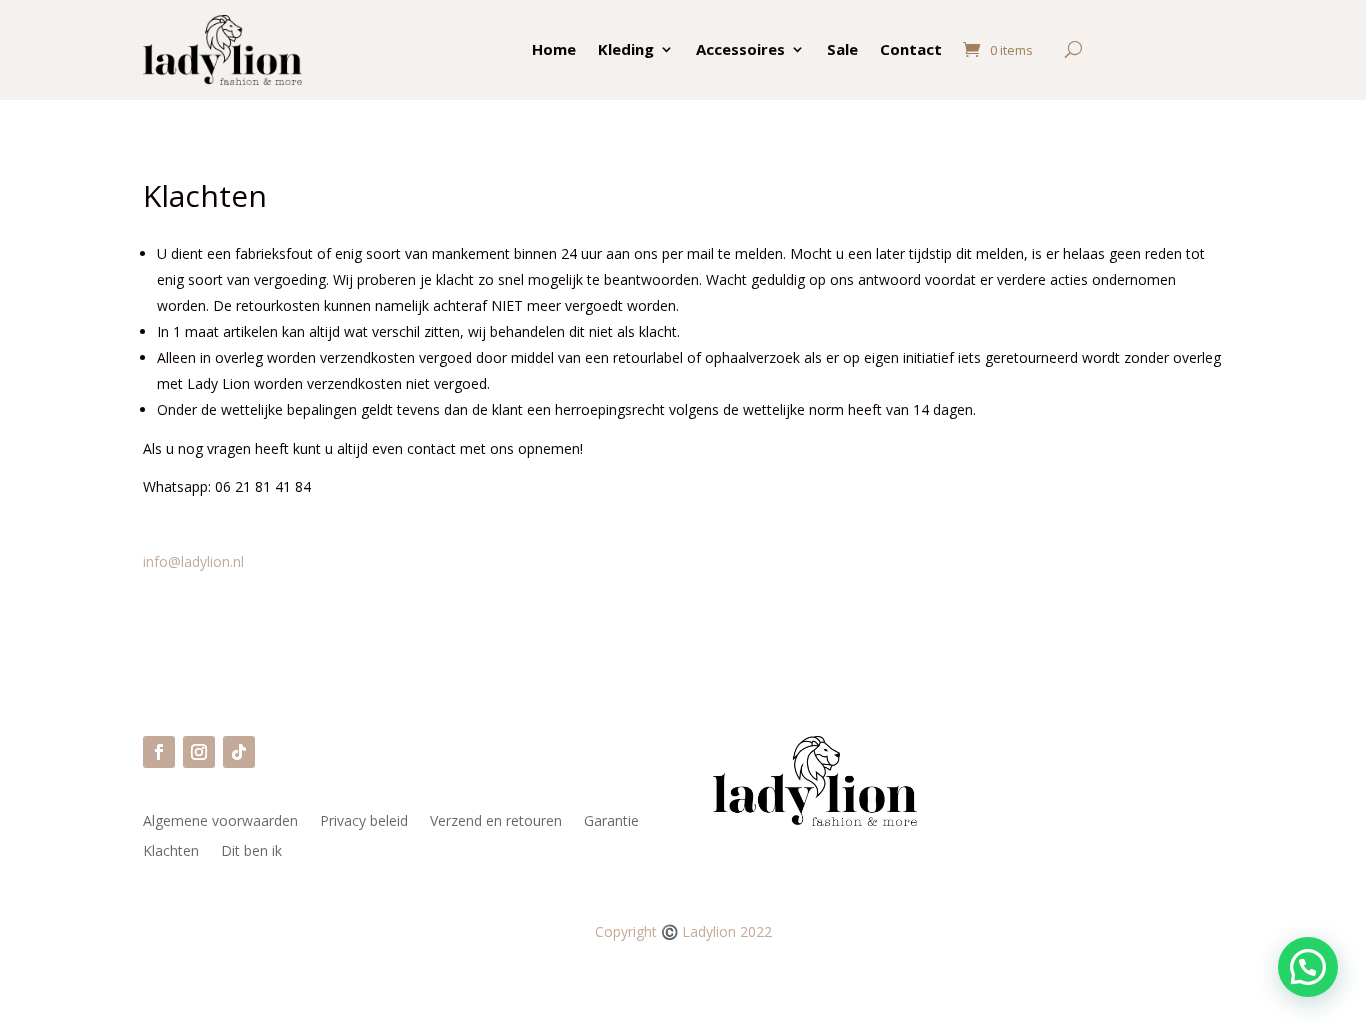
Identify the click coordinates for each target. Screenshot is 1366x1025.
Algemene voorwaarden (220, 822)
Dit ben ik (251, 852)
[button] (1308, 967)
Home (554, 49)
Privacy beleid (364, 822)
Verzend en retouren (496, 822)
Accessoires (740, 49)
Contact (911, 49)
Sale (842, 49)
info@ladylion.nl (193, 561)
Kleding (626, 49)
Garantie (611, 822)
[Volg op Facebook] (159, 752)
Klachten (171, 852)
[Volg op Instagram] (199, 752)
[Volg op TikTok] (239, 752)
